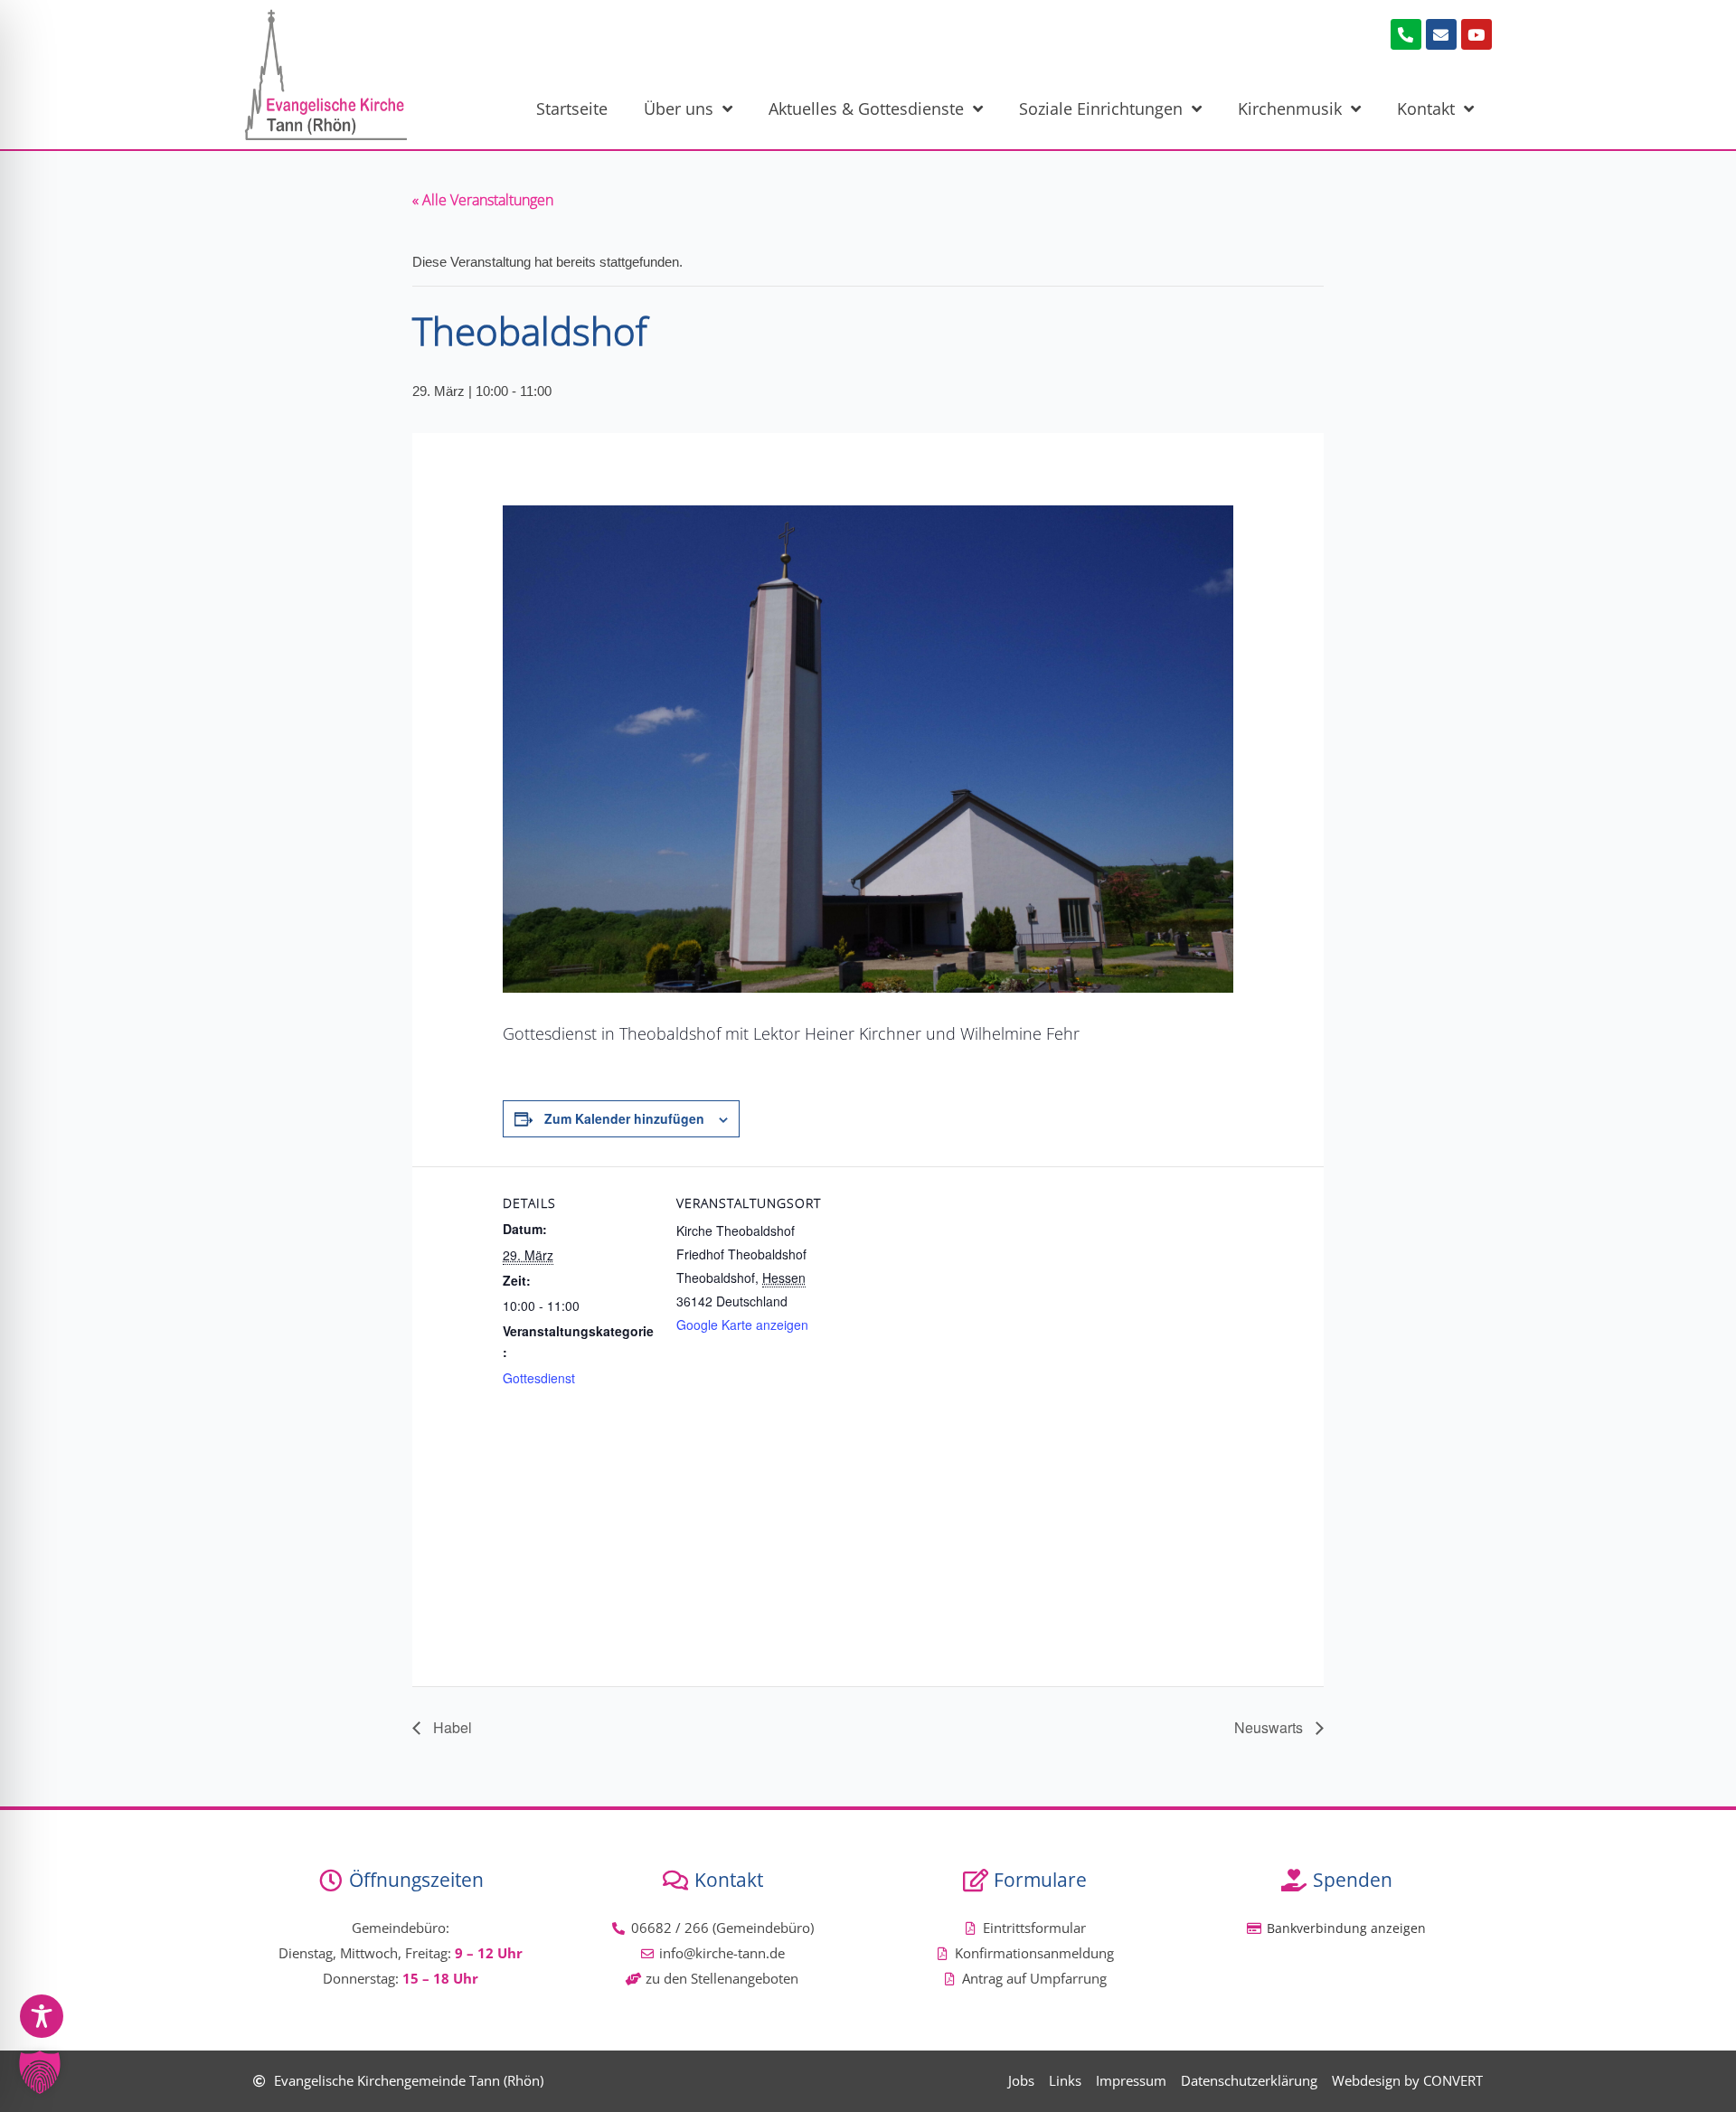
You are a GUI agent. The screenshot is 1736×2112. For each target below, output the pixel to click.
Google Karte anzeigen (742, 1325)
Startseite (572, 108)
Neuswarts (1270, 1727)
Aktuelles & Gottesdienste (866, 108)
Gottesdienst (539, 1378)
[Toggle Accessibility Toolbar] (42, 2016)
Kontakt (1426, 108)
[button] (40, 2072)
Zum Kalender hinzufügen (624, 1118)
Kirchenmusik (1290, 108)
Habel (451, 1727)
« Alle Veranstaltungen (483, 200)
